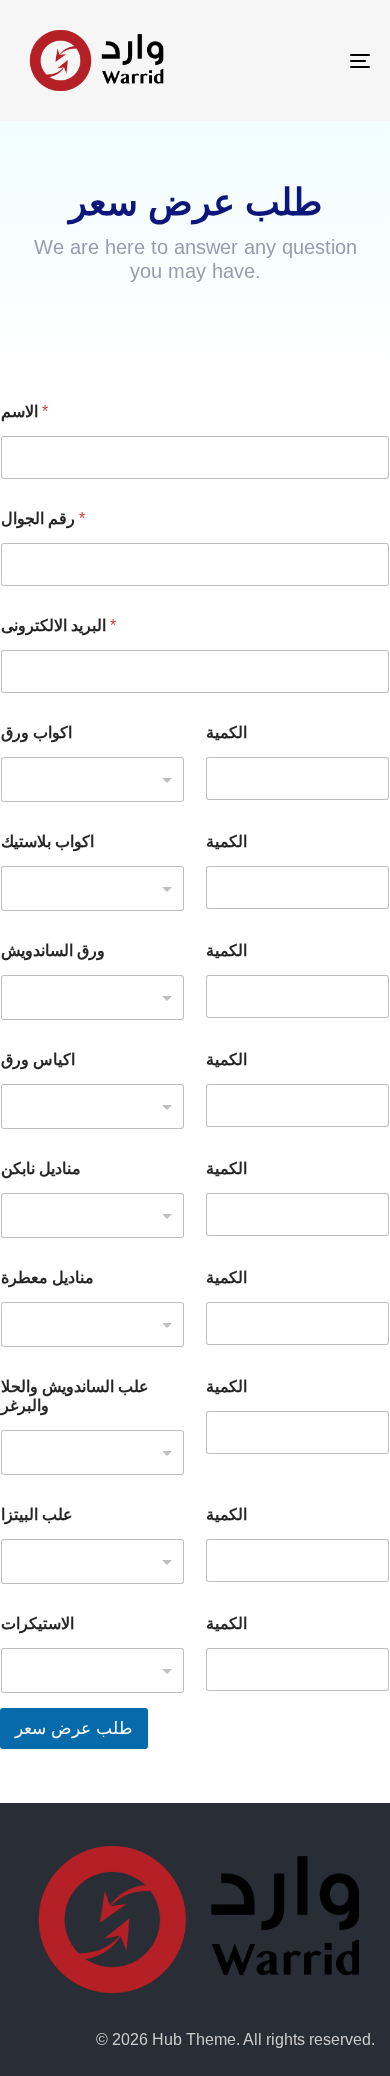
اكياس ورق (38, 1059)
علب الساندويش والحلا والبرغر (75, 1396)
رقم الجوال (43, 518)
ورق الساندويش (53, 950)
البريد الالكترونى (58, 625)
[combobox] (92, 779)
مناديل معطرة (47, 1277)
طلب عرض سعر (74, 1728)
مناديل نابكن (41, 1168)
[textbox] (88, 780)
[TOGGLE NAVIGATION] (311, 60)
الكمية (226, 732)
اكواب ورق (36, 732)
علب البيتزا (37, 1514)
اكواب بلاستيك (47, 841)
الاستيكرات (37, 1623)
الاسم (24, 411)
